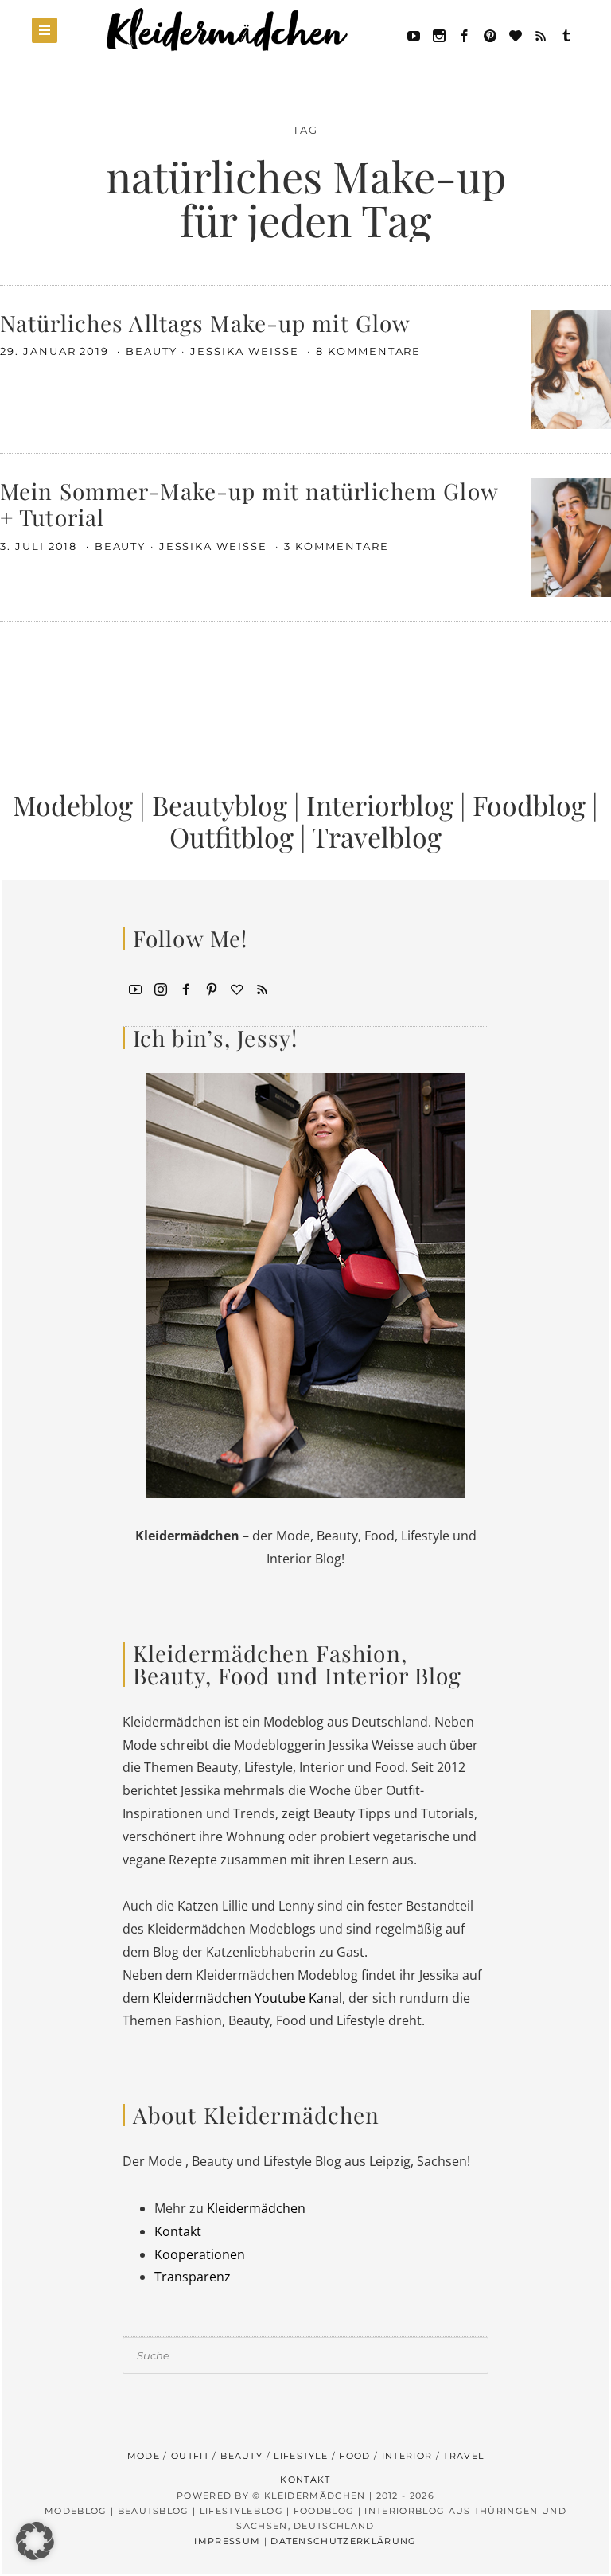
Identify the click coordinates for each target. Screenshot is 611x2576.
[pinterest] (490, 34)
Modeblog (73, 805)
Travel (463, 2456)
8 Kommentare (368, 351)
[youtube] (414, 34)
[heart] (516, 34)
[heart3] (237, 988)
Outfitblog (232, 837)
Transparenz (193, 2277)
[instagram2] (439, 34)
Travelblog (377, 837)
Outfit (190, 2456)
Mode (144, 2456)
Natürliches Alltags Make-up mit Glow (205, 323)
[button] (35, 2541)
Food (354, 2456)
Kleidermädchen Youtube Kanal (247, 1998)
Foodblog (529, 805)
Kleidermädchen (256, 2208)
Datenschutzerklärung (343, 2541)
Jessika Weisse (246, 351)
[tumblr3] (566, 34)
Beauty (152, 351)
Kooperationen (200, 2254)
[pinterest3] (212, 988)
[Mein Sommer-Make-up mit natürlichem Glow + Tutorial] (571, 536)
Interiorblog (380, 805)
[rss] (541, 34)
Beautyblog (220, 805)
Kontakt (178, 2231)
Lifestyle (301, 2456)
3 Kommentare (336, 546)
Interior (407, 2456)
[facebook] (465, 34)
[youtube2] (135, 988)
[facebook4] (186, 988)
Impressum (227, 2541)
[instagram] (161, 988)
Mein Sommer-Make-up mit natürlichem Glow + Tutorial (249, 504)
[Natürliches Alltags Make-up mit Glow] (571, 368)
